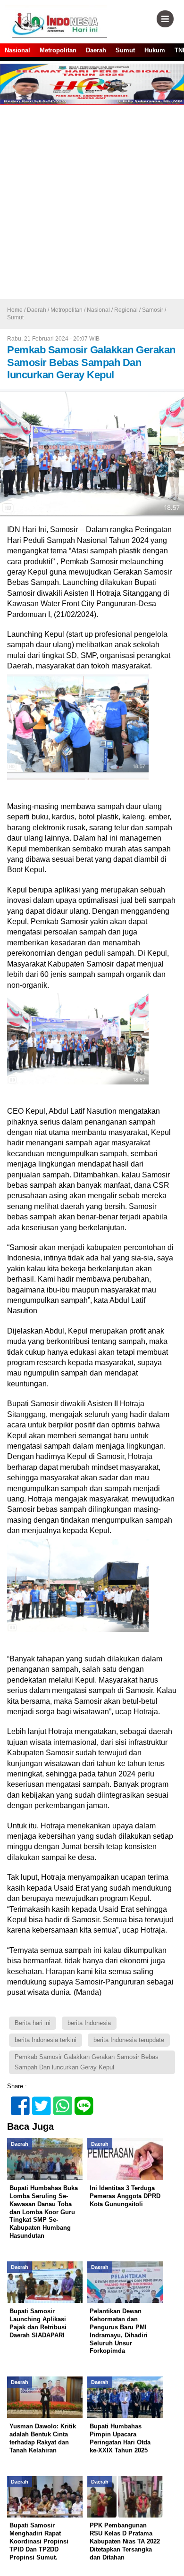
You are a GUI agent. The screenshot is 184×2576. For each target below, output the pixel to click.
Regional (126, 310)
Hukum (155, 50)
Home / (17, 310)
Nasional (17, 50)
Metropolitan (58, 50)
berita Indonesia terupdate (129, 2040)
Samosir (153, 310)
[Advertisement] (92, 202)
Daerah (96, 50)
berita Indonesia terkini (46, 2040)
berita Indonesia (89, 2023)
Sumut (125, 50)
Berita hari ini (33, 2023)
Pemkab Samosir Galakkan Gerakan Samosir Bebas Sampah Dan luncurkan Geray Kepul (87, 2062)
